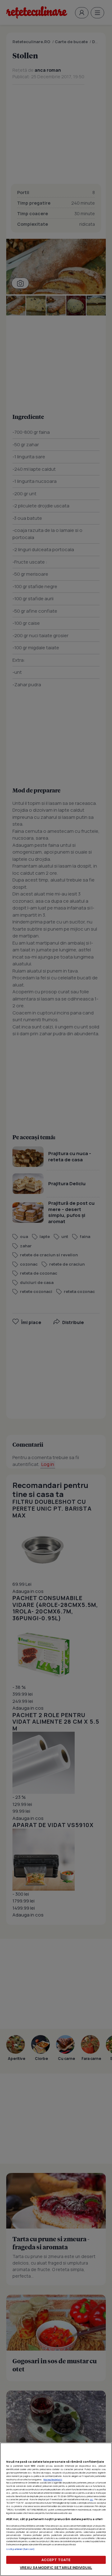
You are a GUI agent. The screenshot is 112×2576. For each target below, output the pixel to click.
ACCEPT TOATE (56, 2560)
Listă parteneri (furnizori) (20, 2549)
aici (91, 2499)
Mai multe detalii (53, 2479)
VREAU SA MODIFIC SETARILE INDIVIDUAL (56, 2567)
